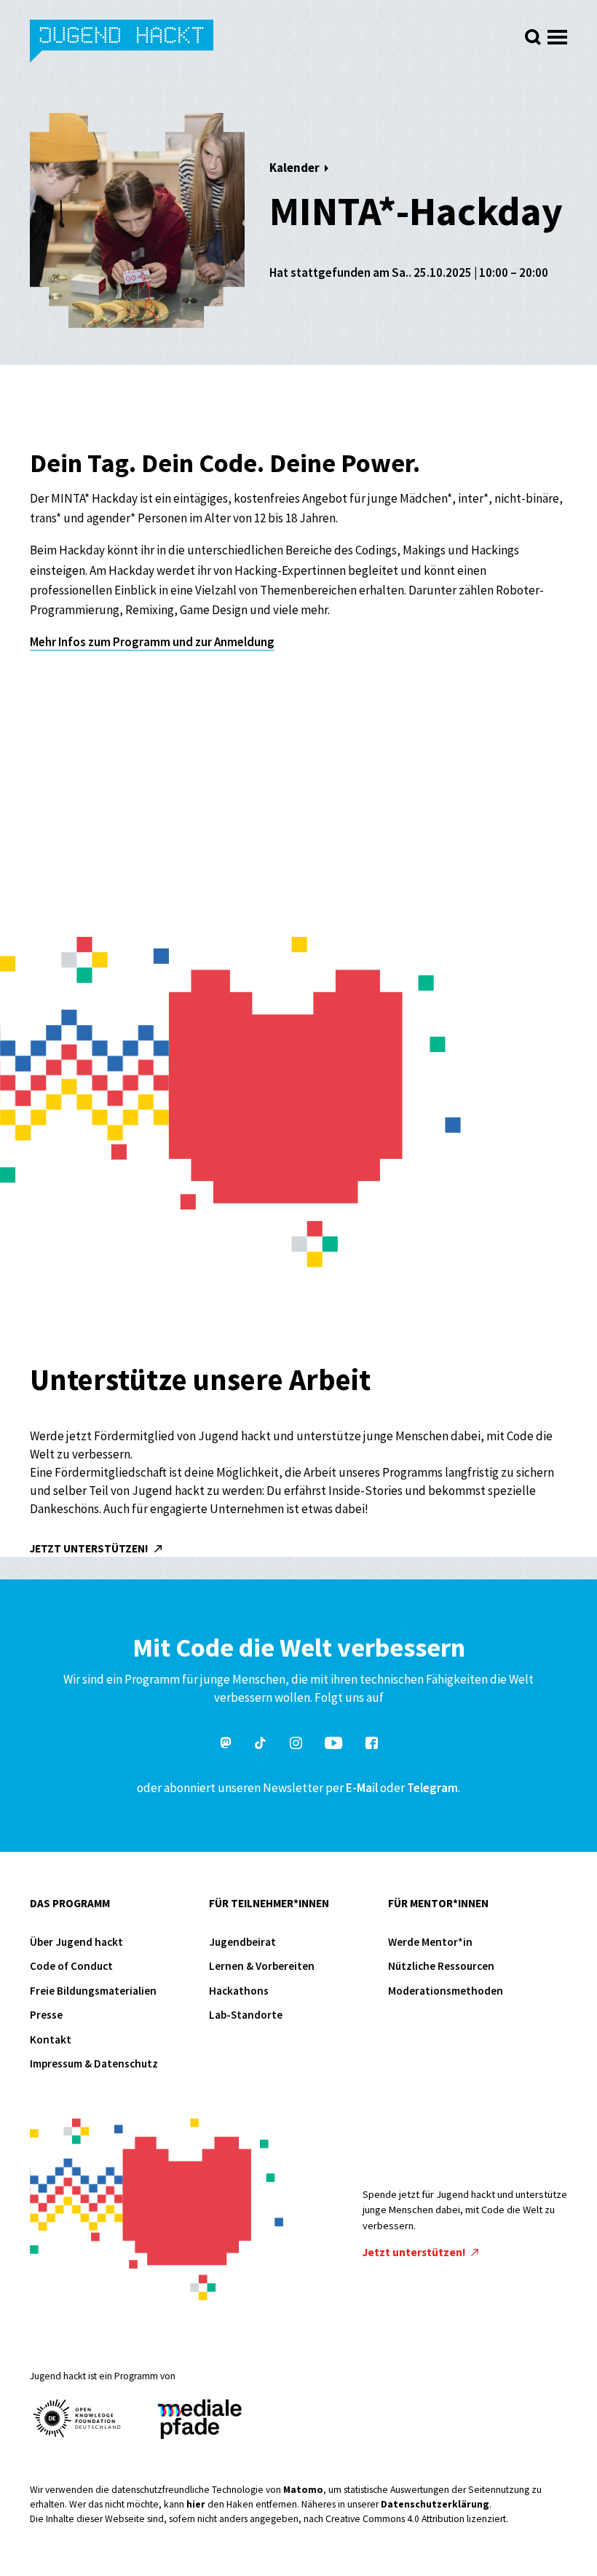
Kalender (294, 168)
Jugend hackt (123, 43)
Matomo (303, 2490)
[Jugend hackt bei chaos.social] (226, 1745)
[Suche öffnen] (533, 37)
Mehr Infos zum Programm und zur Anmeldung (152, 642)
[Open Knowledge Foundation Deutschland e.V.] (77, 2418)
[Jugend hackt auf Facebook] (372, 1745)
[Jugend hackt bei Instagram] (296, 1745)
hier (196, 2504)
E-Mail (362, 1788)
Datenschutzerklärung (435, 2504)
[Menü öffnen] (557, 33)
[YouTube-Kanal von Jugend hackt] (333, 1745)
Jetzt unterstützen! (90, 1548)
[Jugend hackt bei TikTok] (261, 1745)
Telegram (432, 1788)
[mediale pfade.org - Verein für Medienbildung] (199, 2420)
